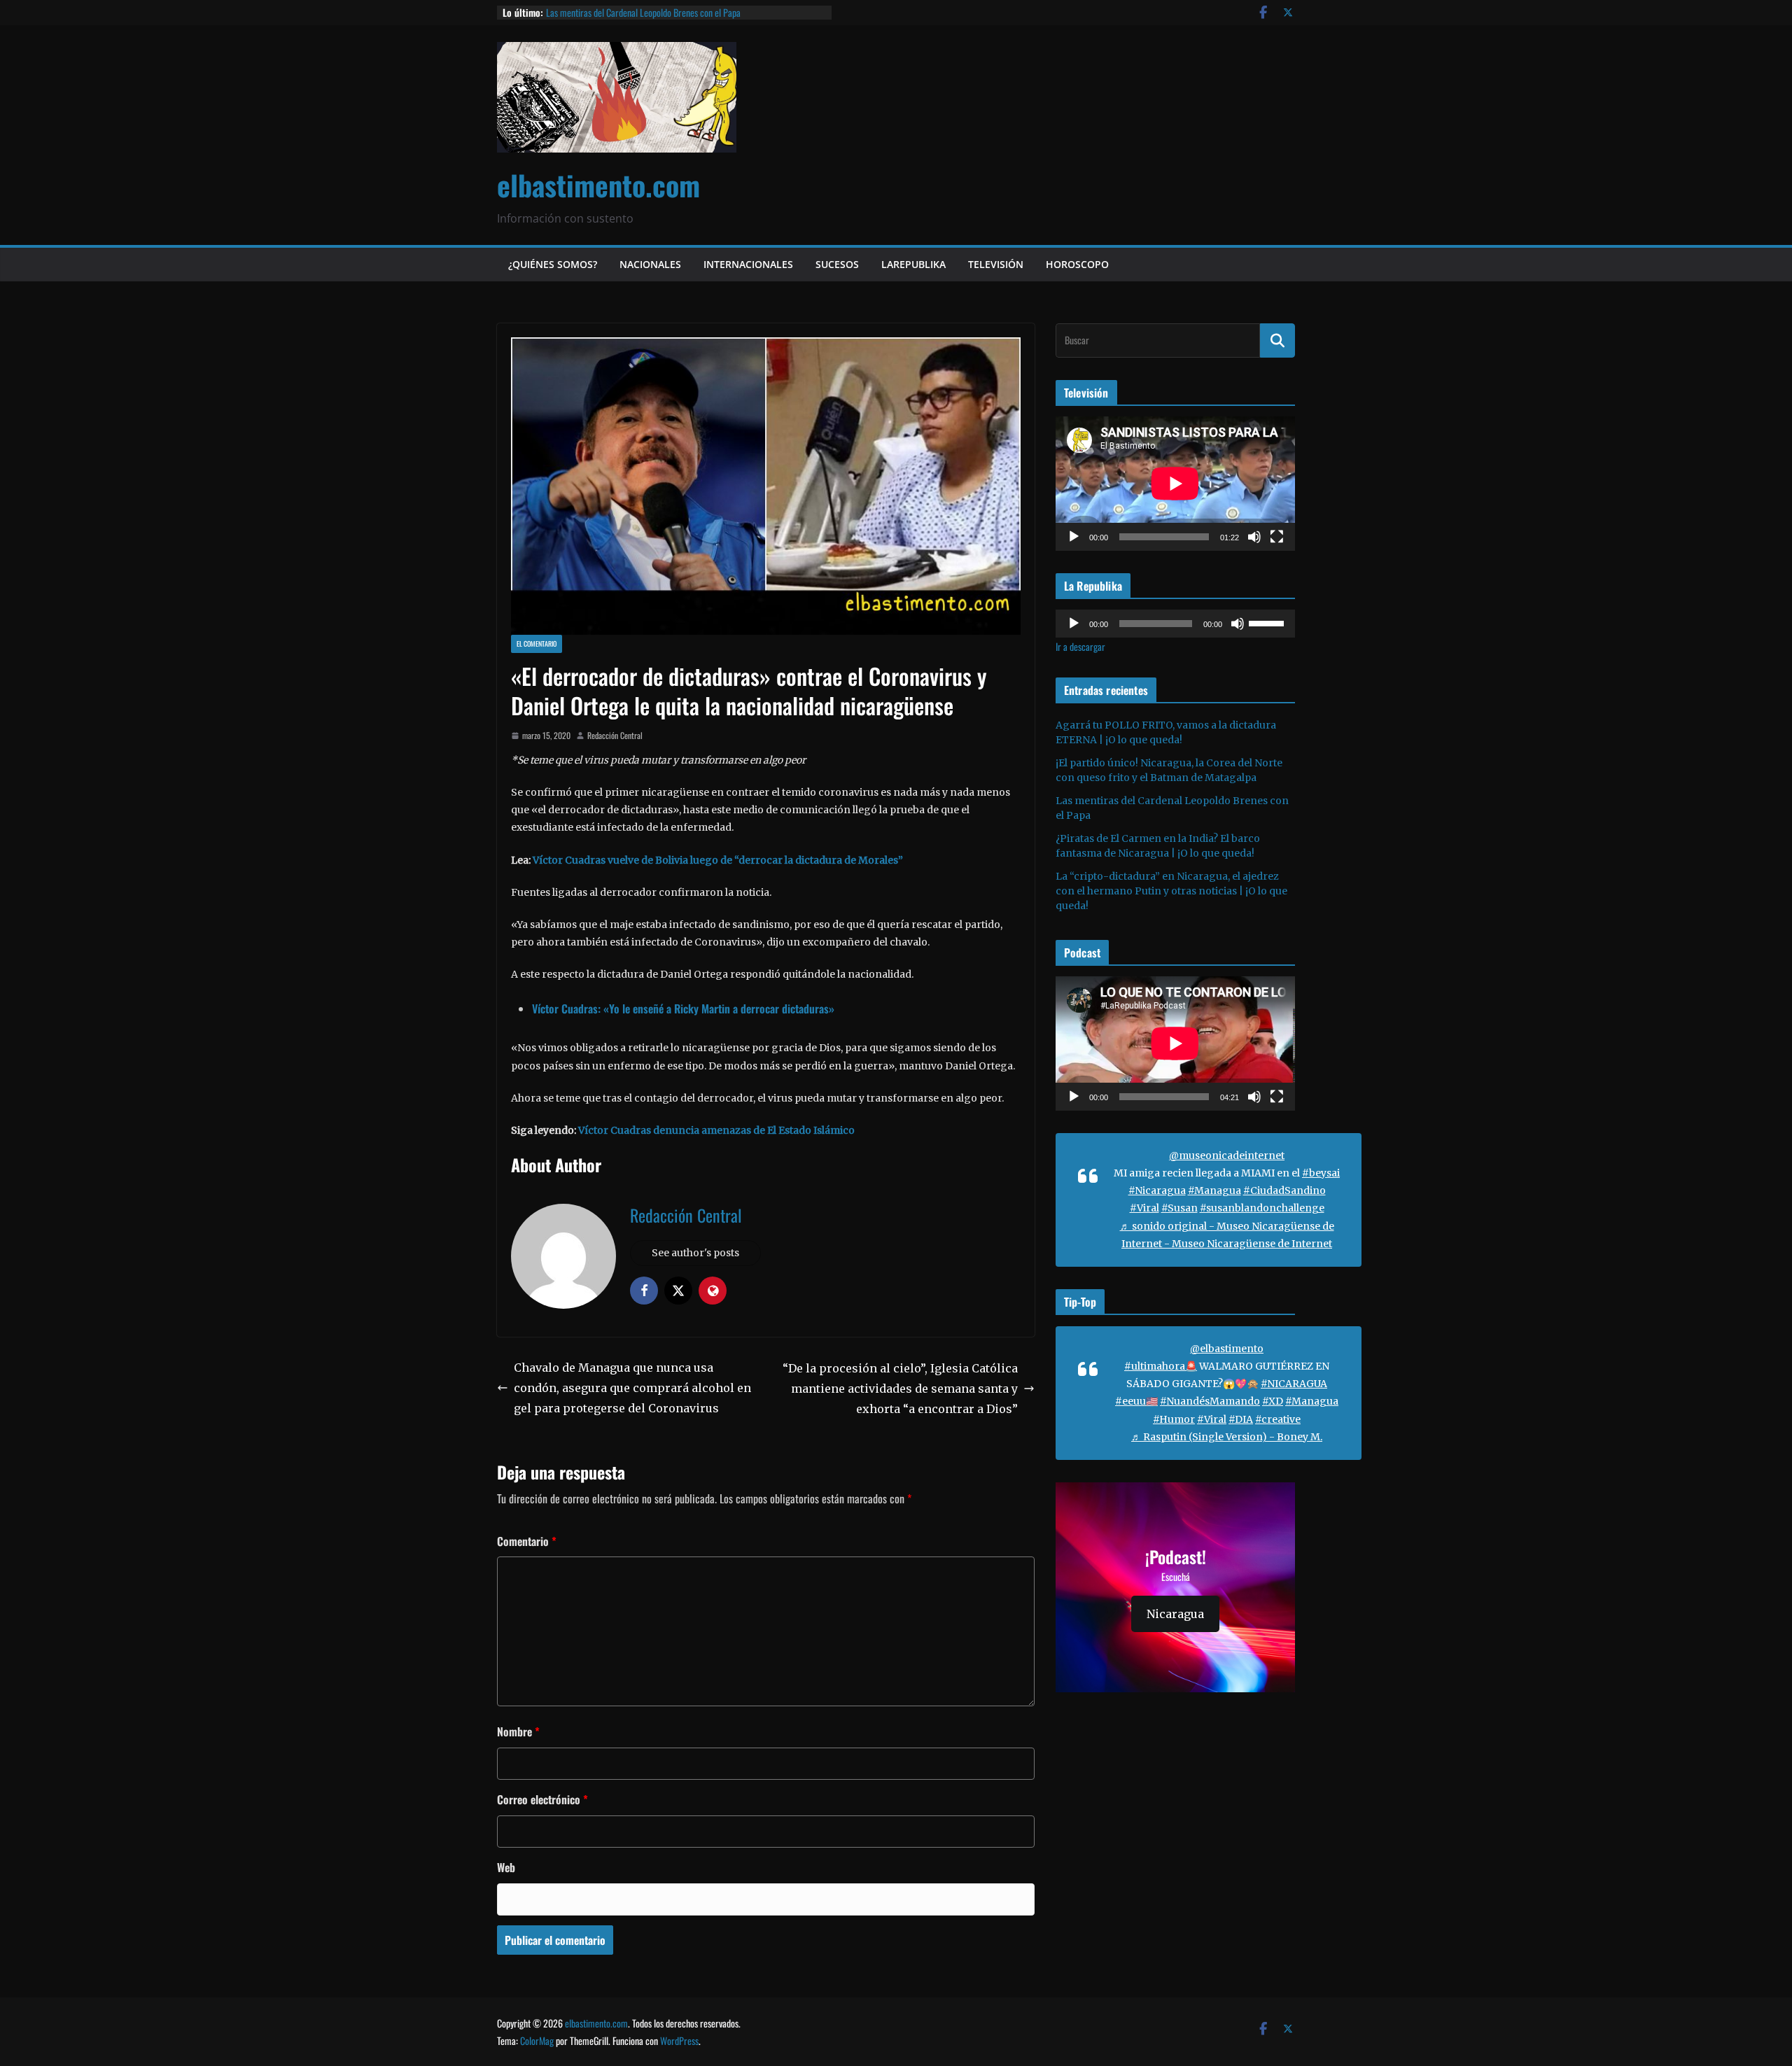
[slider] (1268, 622)
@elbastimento (1227, 1349)
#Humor (1174, 1419)
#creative (1278, 1419)
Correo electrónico (542, 1799)
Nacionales (650, 264)
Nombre (518, 1731)
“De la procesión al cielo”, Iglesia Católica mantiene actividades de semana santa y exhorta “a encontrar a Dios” (900, 1389)
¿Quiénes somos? (553, 264)
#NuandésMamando (1210, 1401)
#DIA (1241, 1419)
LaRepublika (913, 264)
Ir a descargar (1080, 646)
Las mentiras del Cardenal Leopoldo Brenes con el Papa (643, 12)
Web (506, 1867)
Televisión (996, 264)
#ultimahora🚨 (1161, 1366)
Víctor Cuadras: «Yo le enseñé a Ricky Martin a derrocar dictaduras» (683, 1009)
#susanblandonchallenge (1262, 1208)
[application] (1175, 484)
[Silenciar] (1254, 537)
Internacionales (748, 264)
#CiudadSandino (1284, 1190)
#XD (1273, 1401)
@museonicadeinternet (1227, 1155)
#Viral (1144, 1208)
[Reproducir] (1074, 537)
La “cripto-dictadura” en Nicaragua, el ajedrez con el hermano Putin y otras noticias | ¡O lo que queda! (1171, 891)
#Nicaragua (1157, 1190)
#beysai (1321, 1173)
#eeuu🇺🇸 (1136, 1401)
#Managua (1214, 1190)
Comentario (527, 1541)
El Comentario (537, 644)
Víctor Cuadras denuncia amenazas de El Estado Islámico (716, 1130)
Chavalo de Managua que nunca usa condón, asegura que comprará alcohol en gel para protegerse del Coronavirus (632, 1388)
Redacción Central (615, 735)
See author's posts (695, 1253)
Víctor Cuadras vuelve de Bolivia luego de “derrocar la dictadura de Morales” (718, 860)
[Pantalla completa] (1277, 537)
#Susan (1179, 1208)
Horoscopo (1077, 264)
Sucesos (837, 264)
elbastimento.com (598, 185)
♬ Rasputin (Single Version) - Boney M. (1227, 1437)
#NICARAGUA (1294, 1384)
